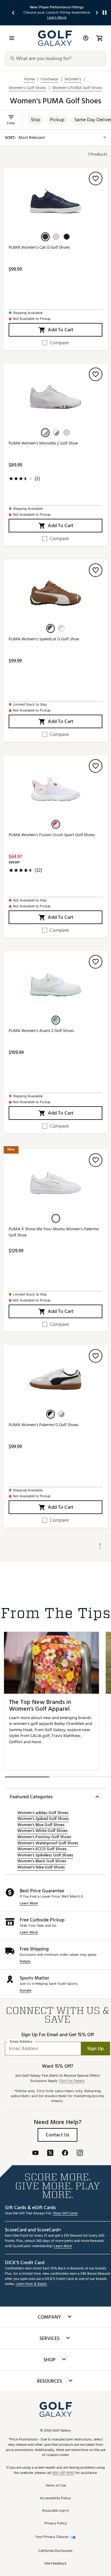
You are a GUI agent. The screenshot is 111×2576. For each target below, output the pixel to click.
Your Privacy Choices (52, 2537)
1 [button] (100, 1545)
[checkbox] (55, 343)
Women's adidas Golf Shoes (43, 1813)
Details (25, 1962)
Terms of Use (56, 2486)
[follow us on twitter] (50, 2153)
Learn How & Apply (31, 2284)
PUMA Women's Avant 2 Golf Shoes (41, 1031)
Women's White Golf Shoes (42, 1831)
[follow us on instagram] (80, 2153)
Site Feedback (55, 2564)
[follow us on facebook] (65, 2153)
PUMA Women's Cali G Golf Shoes (39, 248)
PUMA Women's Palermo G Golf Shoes (44, 1425)
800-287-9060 (63, 2473)
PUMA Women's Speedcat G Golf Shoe (44, 639)
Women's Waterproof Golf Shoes (48, 1843)
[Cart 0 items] (99, 38)
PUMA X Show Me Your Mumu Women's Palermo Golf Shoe (54, 1232)
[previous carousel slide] (14, 13)
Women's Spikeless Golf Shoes (45, 1855)
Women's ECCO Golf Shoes (42, 1849)
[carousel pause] (105, 13)
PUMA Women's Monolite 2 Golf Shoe (43, 443)
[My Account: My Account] (86, 38)
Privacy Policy (56, 2524)
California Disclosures (55, 2551)
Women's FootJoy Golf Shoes (44, 1837)
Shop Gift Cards (65, 2214)
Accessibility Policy (55, 2499)
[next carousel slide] (97, 13)
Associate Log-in (55, 2511)
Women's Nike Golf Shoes (41, 1867)
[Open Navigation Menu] (12, 38)
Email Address (21, 2042)
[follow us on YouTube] (35, 2153)
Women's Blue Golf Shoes (41, 1825)
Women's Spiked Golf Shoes (43, 1819)
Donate (26, 1991)
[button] (35, 120)
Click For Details (72, 2081)
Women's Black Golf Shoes (42, 1861)
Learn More (29, 1904)
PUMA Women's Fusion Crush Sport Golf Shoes (52, 835)
